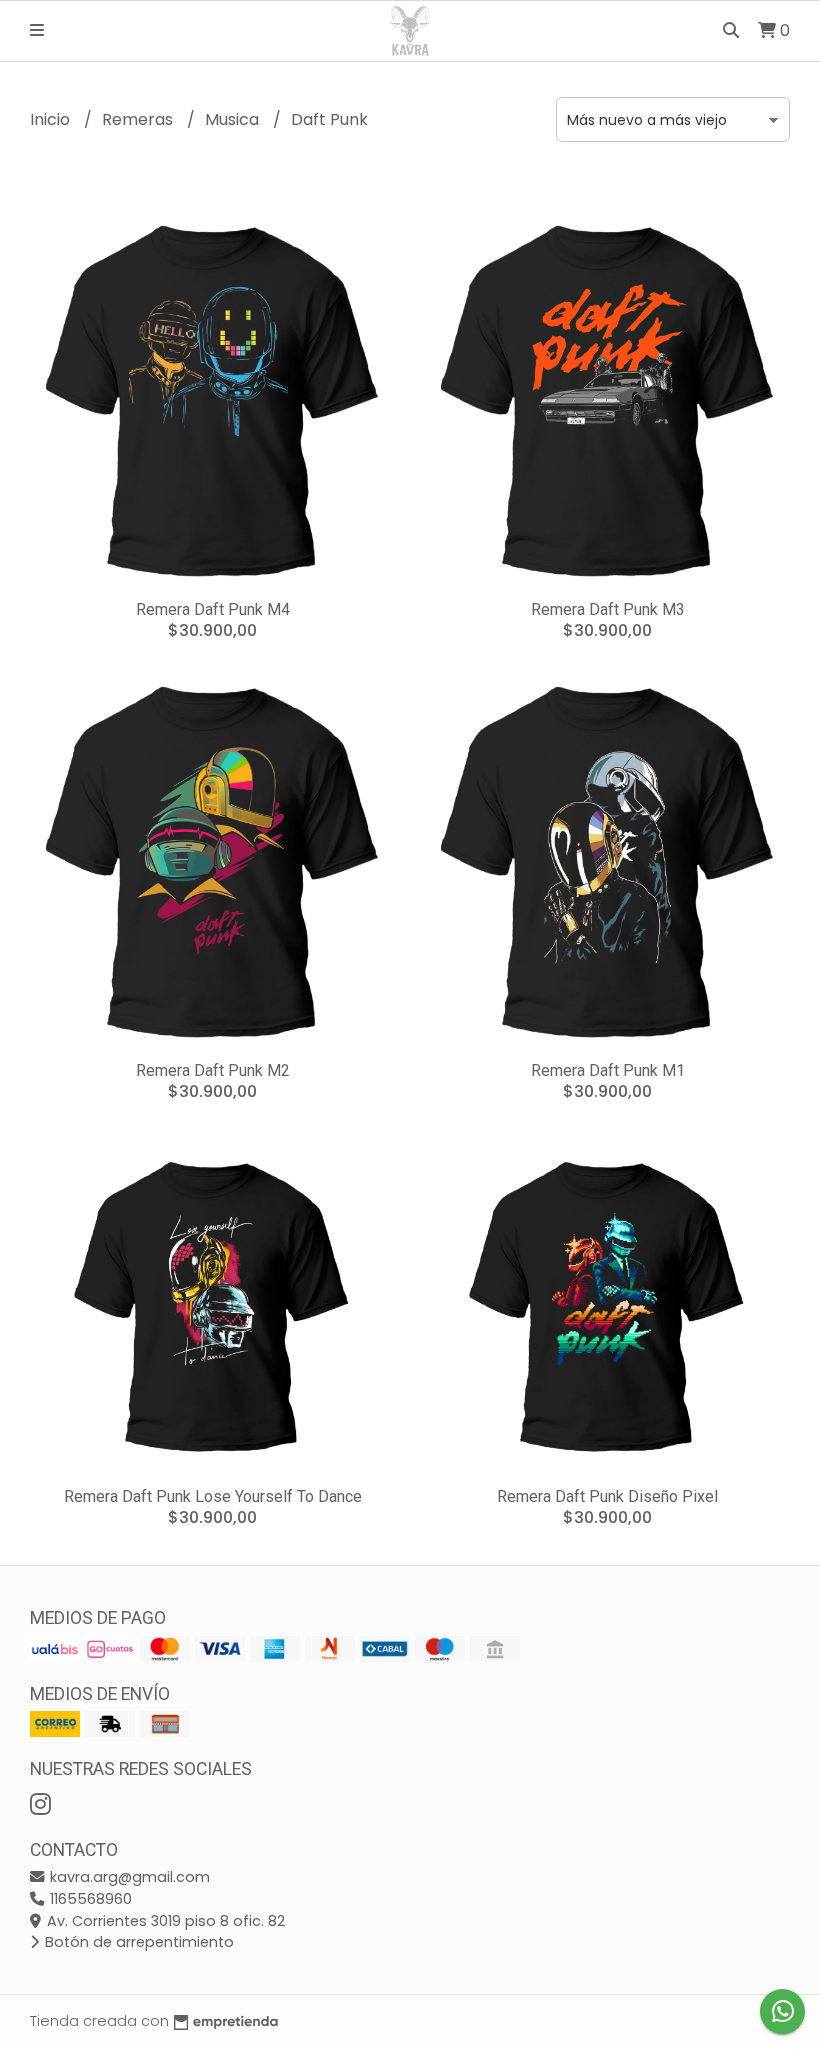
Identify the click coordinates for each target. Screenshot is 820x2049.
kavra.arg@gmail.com (128, 1877)
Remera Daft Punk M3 (608, 609)
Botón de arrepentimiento (137, 1942)
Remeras (139, 119)
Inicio (52, 119)
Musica (234, 119)
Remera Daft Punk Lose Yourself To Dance (213, 1496)
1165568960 (89, 1899)
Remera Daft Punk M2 (213, 1070)
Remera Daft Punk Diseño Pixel (607, 1496)
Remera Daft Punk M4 (213, 609)
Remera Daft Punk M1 (608, 1070)
